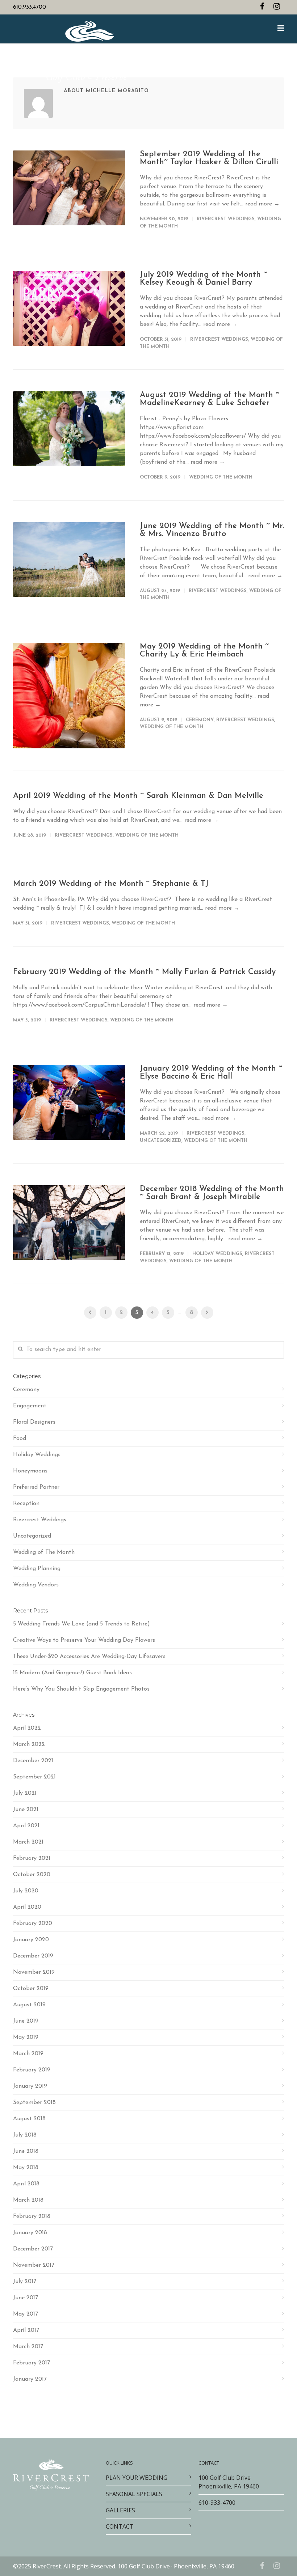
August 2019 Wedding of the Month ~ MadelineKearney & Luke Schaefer (210, 399)
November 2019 (34, 1972)
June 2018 (26, 2151)
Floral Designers (34, 1422)
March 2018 (28, 2200)
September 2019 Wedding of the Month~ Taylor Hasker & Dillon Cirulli (209, 158)
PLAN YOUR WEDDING (137, 2478)
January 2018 (30, 2233)
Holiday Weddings (217, 1254)
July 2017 (25, 2282)
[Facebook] (262, 7)
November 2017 (34, 2265)
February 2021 (32, 1858)
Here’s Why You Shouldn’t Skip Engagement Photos (81, 1689)
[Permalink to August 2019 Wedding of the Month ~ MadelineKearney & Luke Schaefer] (69, 429)
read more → (262, 204)
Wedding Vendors (36, 1585)
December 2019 (33, 1956)
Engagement (30, 1406)
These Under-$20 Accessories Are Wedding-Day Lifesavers (89, 1657)
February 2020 (33, 1924)
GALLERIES (120, 2510)
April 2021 (26, 1826)
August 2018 (29, 2119)
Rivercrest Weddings (226, 219)
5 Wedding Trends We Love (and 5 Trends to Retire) (81, 1624)
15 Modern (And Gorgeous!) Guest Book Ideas (72, 1673)
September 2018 (34, 2103)
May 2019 (26, 2037)
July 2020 (26, 1891)
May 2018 (26, 2168)
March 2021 (28, 1842)
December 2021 (33, 1761)
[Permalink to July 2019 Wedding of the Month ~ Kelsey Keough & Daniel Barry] (69, 308)
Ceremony (200, 720)
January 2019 (30, 2086)
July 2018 (25, 2135)
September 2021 (34, 1777)
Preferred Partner (36, 1487)
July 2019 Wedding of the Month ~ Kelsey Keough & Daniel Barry (203, 279)
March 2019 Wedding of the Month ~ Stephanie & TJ (111, 884)
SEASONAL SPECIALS (134, 2494)
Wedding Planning (37, 1569)
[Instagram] (277, 7)
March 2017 (28, 2347)
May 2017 (26, 2314)
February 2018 (32, 2216)
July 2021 (25, 1793)
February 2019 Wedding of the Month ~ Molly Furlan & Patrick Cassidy (144, 972)
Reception (26, 1504)
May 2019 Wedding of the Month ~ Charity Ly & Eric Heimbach (204, 651)
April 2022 (27, 1728)
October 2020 (32, 1875)
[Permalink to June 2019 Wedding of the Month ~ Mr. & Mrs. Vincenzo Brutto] (69, 560)
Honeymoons (30, 1471)
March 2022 (29, 1744)
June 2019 (26, 2021)
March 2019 (28, 2054)
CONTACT (120, 2526)
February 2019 (32, 2070)
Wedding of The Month (221, 477)
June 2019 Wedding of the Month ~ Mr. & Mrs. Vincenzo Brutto (212, 530)
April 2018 (26, 2184)
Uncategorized (161, 1141)
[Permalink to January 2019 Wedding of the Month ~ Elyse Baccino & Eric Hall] (69, 1102)
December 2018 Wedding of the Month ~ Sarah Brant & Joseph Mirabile (212, 1193)
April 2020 (27, 1907)
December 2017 (33, 2249)
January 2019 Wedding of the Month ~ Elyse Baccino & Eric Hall (211, 1073)
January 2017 (30, 2379)
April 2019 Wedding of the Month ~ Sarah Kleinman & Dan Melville (138, 796)
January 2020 (31, 1940)
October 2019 (31, 1989)
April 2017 (26, 2330)
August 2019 (29, 2005)
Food (20, 1438)
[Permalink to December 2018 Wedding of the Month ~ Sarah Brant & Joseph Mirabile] (69, 1223)
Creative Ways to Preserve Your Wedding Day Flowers (84, 1640)
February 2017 (32, 2363)
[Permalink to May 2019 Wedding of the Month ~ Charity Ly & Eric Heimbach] (69, 696)
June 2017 (26, 2298)
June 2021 (26, 1810)
